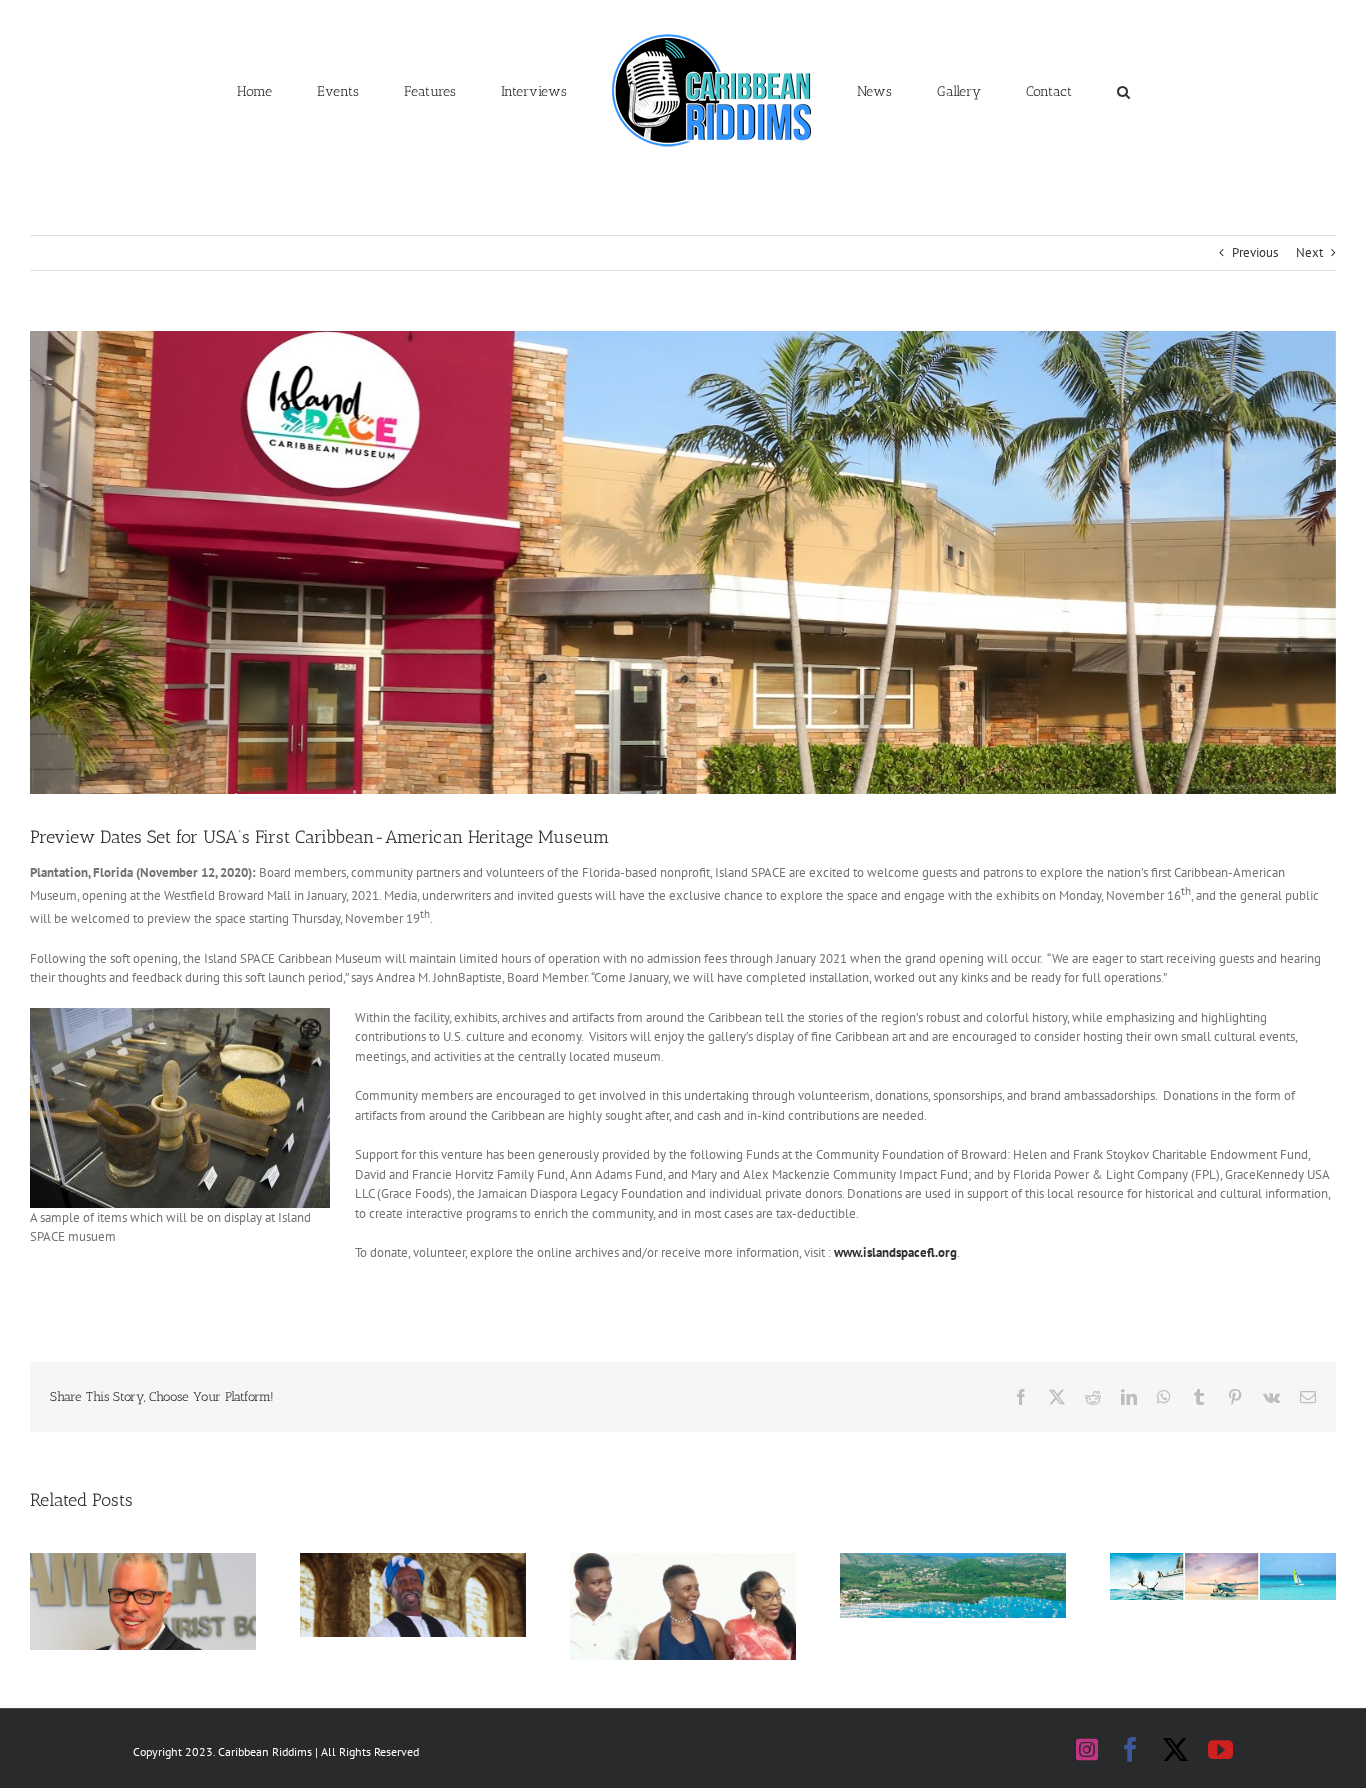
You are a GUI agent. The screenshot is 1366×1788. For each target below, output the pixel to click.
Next (1309, 252)
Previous (1255, 252)
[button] (1030, 90)
